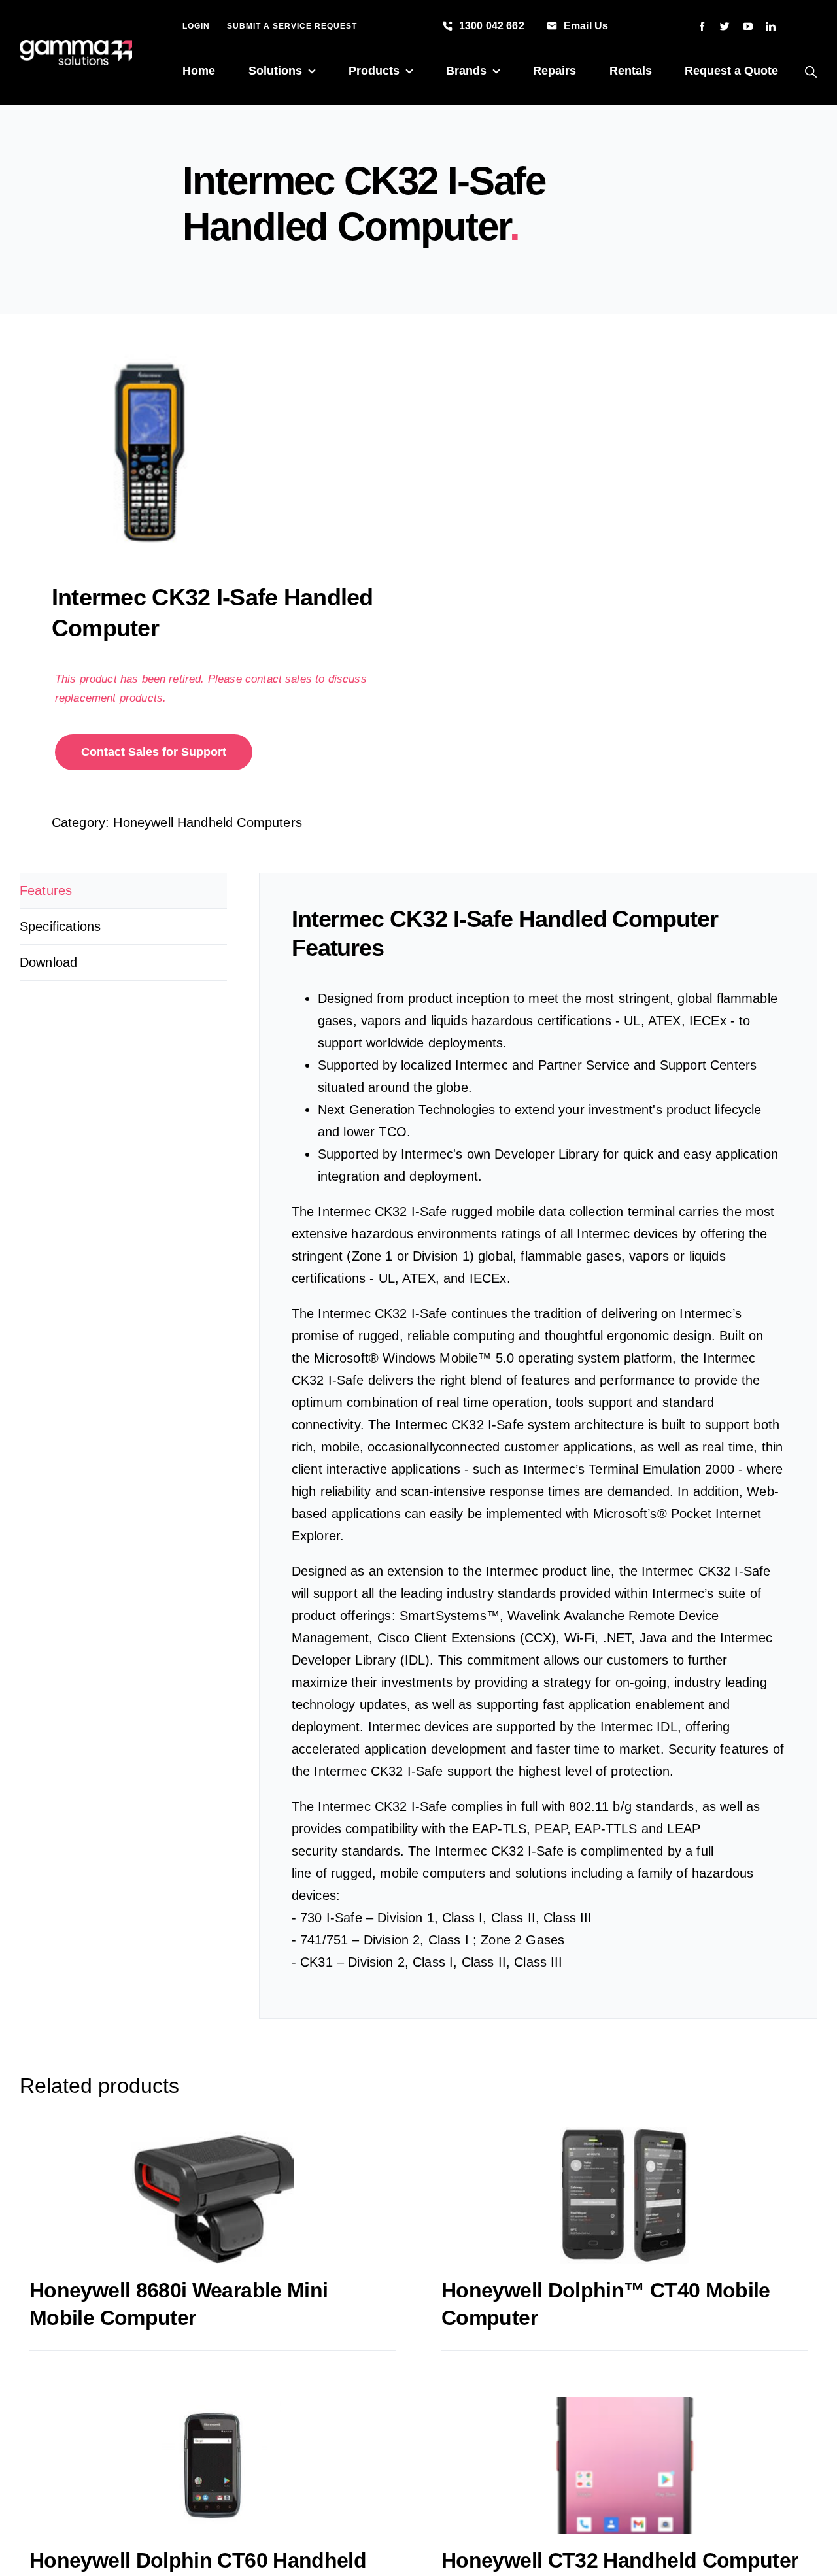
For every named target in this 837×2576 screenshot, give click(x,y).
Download (48, 962)
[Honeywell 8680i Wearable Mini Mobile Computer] (213, 2195)
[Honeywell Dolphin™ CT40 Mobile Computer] (624, 2195)
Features (46, 890)
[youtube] (748, 26)
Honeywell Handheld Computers (207, 822)
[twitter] (725, 26)
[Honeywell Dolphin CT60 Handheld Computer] (213, 2466)
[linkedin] (771, 26)
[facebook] (702, 26)
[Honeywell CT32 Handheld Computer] (624, 2466)
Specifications (60, 926)
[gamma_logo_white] (76, 46)
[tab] (123, 891)
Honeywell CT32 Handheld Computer (620, 2560)
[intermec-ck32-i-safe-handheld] (211, 452)
